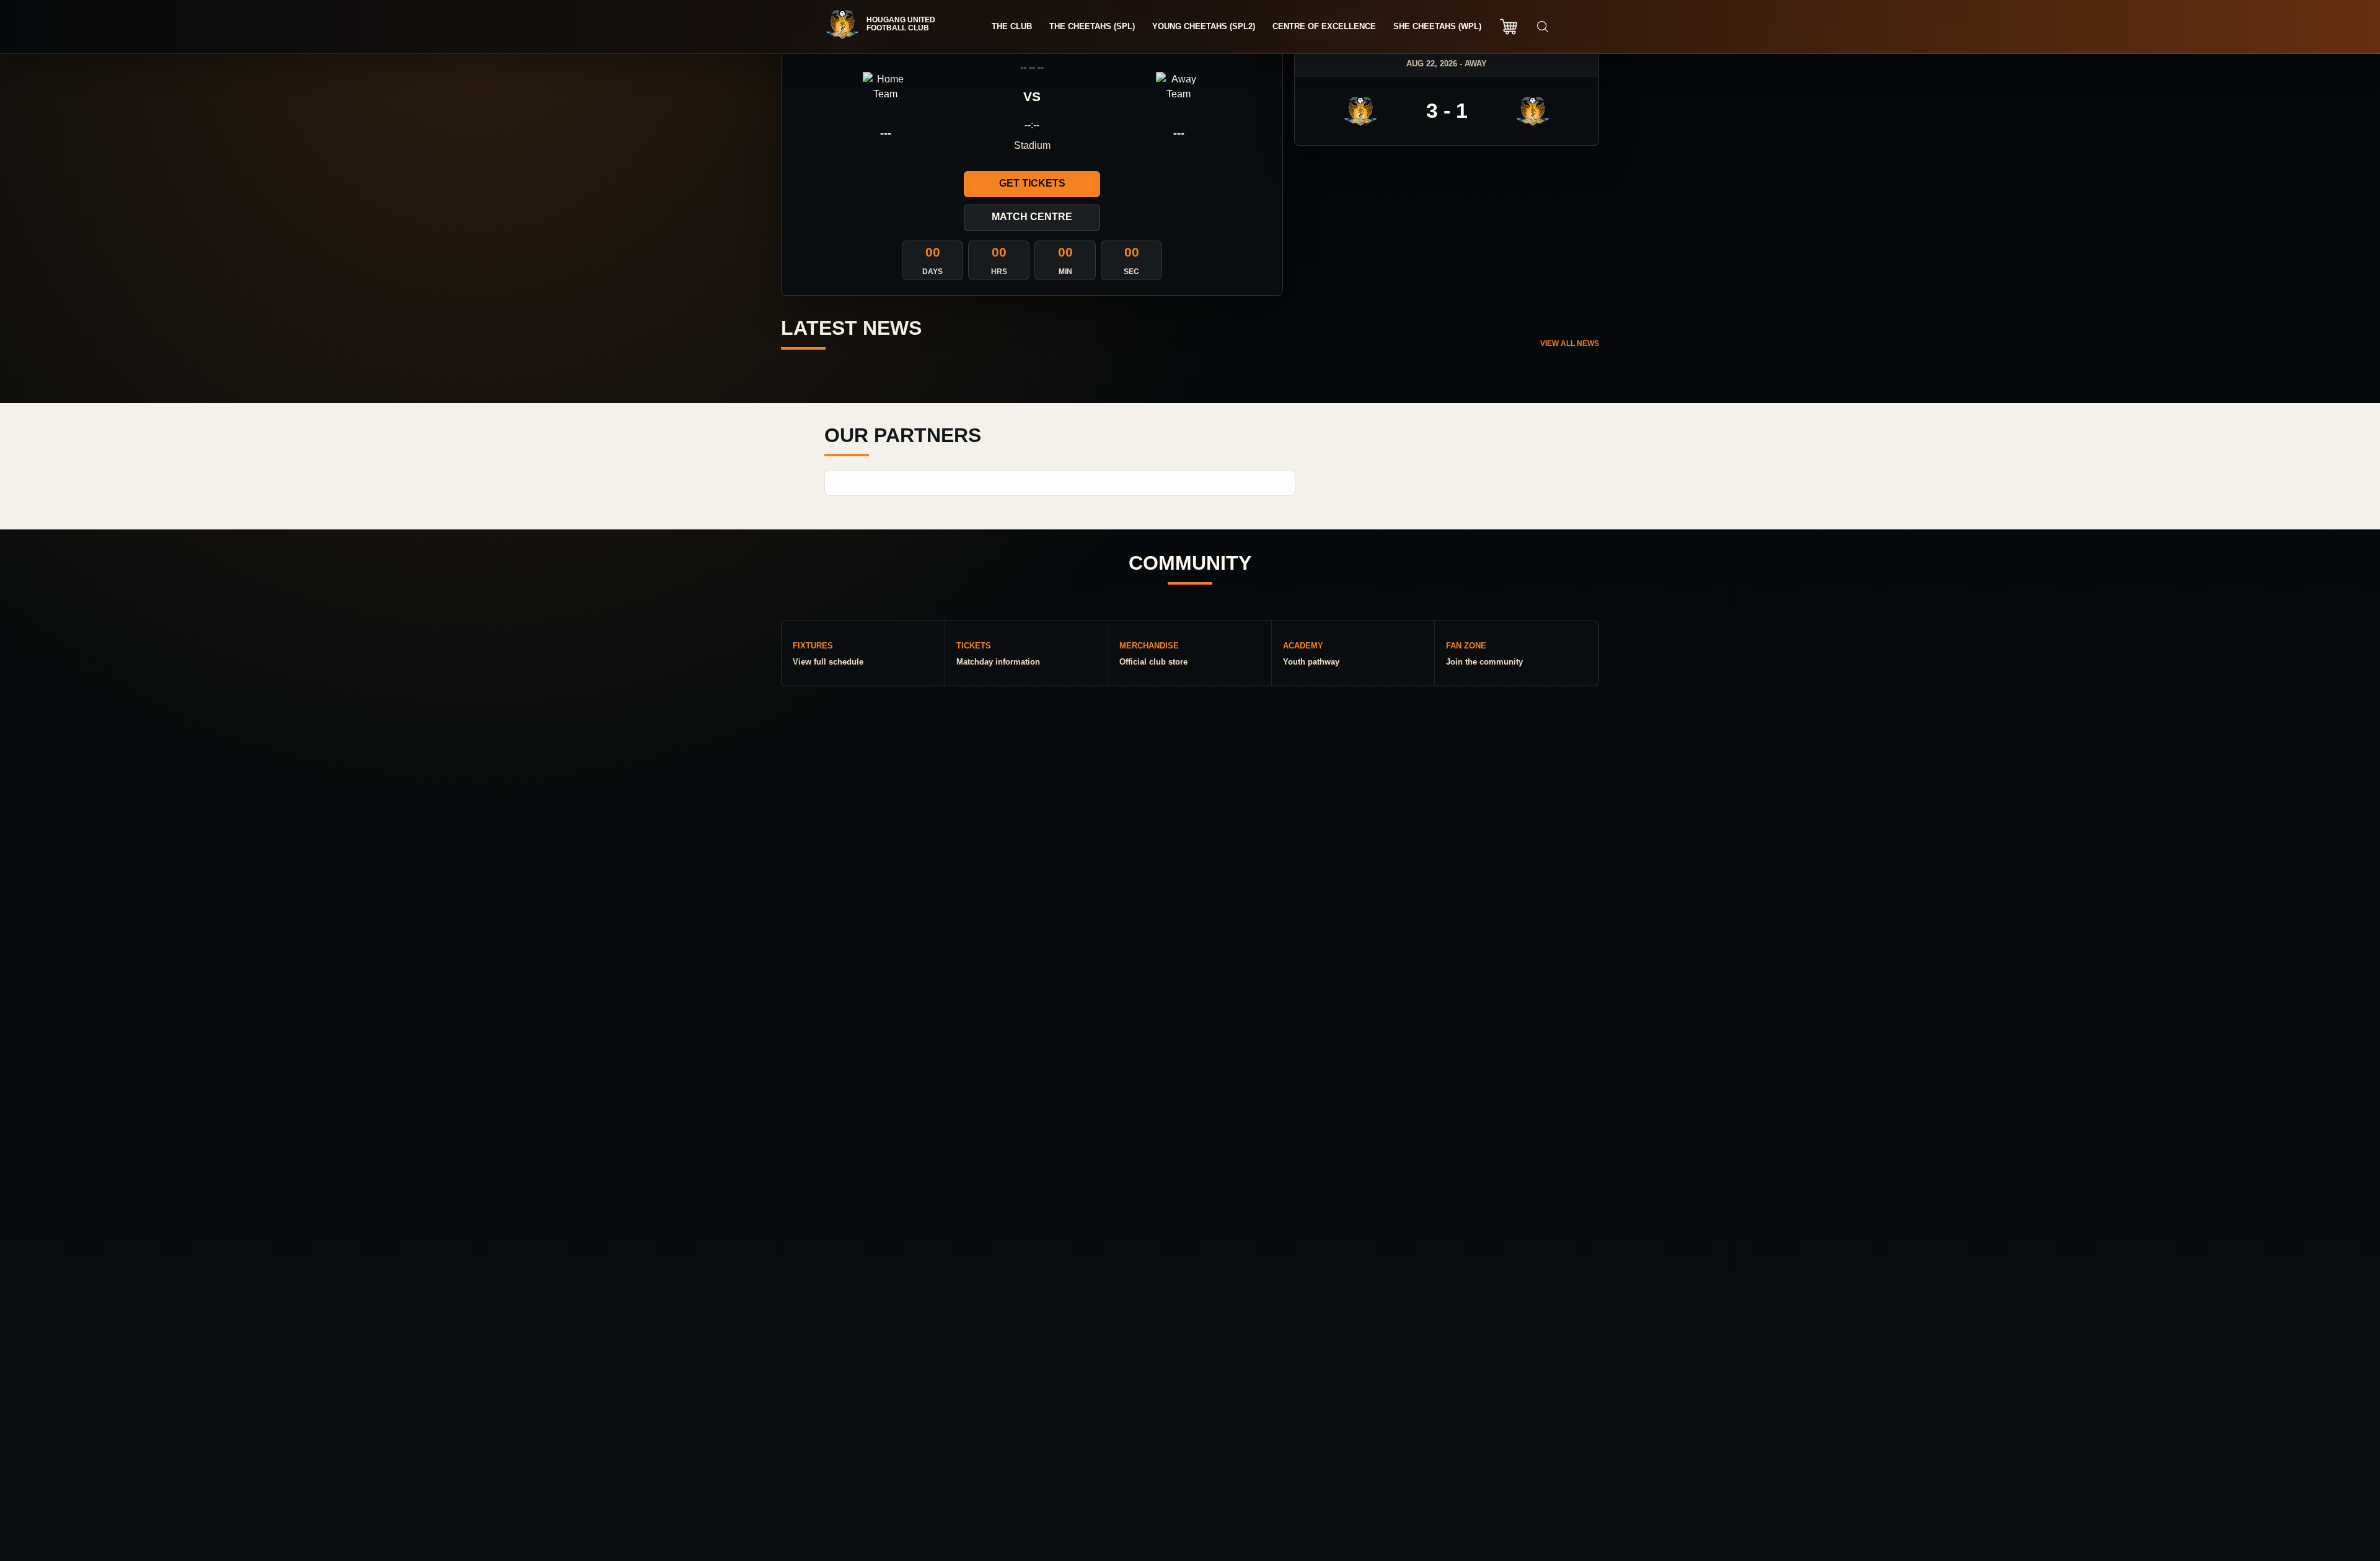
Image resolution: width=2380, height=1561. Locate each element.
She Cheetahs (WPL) (1437, 26)
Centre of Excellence (1324, 26)
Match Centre (1032, 217)
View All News (1570, 343)
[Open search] (1543, 27)
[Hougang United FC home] (886, 24)
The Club (1012, 26)
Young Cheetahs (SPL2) (1204, 26)
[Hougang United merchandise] (1509, 27)
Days (932, 272)
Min (1065, 272)
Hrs (999, 272)
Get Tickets (1032, 183)
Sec (1131, 272)
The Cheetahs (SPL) (1092, 26)
